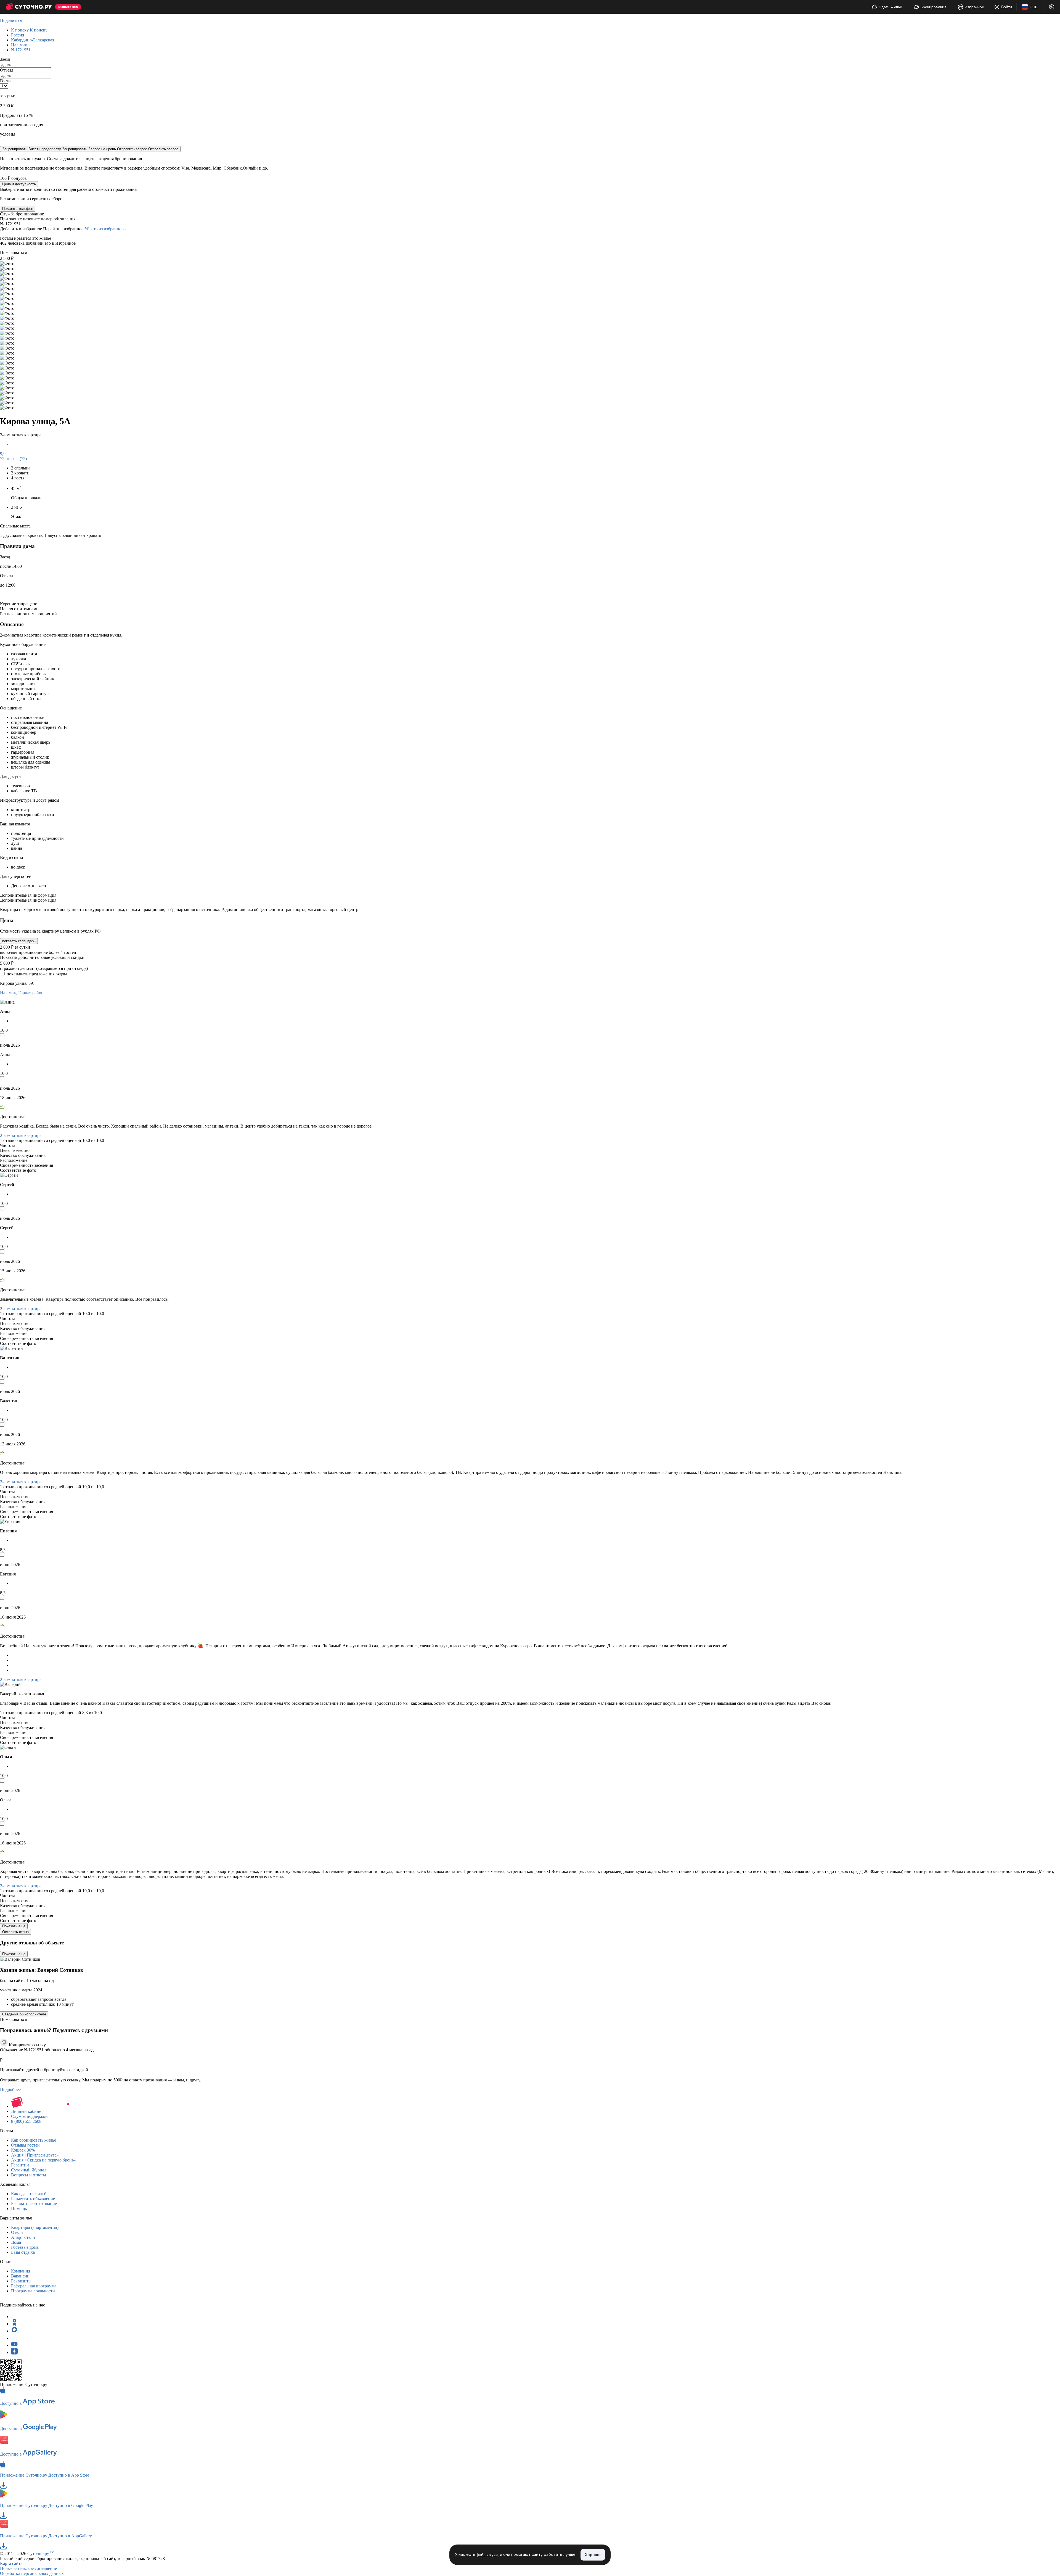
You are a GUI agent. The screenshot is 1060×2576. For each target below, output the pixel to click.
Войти (1007, 7)
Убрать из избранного (105, 229)
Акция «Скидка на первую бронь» (43, 2160)
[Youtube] (14, 2345)
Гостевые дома (25, 2247)
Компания (21, 2271)
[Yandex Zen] (14, 2352)
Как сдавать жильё (29, 2194)
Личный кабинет (27, 2111)
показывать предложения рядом (37, 974)
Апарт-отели (23, 2237)
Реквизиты (21, 2281)
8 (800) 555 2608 (26, 2121)
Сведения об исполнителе (24, 2014)
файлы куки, (488, 2555)
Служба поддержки (29, 2116)
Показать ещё (14, 1926)
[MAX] (14, 2331)
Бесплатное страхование (34, 2204)
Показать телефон (18, 209)
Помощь (19, 2209)
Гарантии (20, 2165)
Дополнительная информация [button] (28, 895)
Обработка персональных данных (32, 2573)
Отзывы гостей (25, 2145)
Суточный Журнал (29, 2170)
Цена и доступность (19, 184)
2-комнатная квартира (21, 1135)
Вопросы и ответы (29, 2175)
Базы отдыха (23, 2252)
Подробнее (10, 2090)
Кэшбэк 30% (23, 2150)
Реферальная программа (34, 2286)
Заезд (5, 59)
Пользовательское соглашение (28, 2568)
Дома (16, 2242)
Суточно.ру (41, 2553)
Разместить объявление (33, 2199)
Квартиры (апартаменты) (35, 2227)
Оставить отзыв (15, 1932)
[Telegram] (14, 2317)
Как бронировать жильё (34, 2140)
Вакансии (20, 2276)
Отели (17, 2232)
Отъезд (7, 70)
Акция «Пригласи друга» (35, 2155)
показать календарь (19, 941)
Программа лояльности (33, 2291)
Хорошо (593, 2555)
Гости (5, 81)
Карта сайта (11, 2563)
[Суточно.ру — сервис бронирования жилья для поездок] (29, 7)
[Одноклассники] (14, 2324)
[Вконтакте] (14, 2338)
